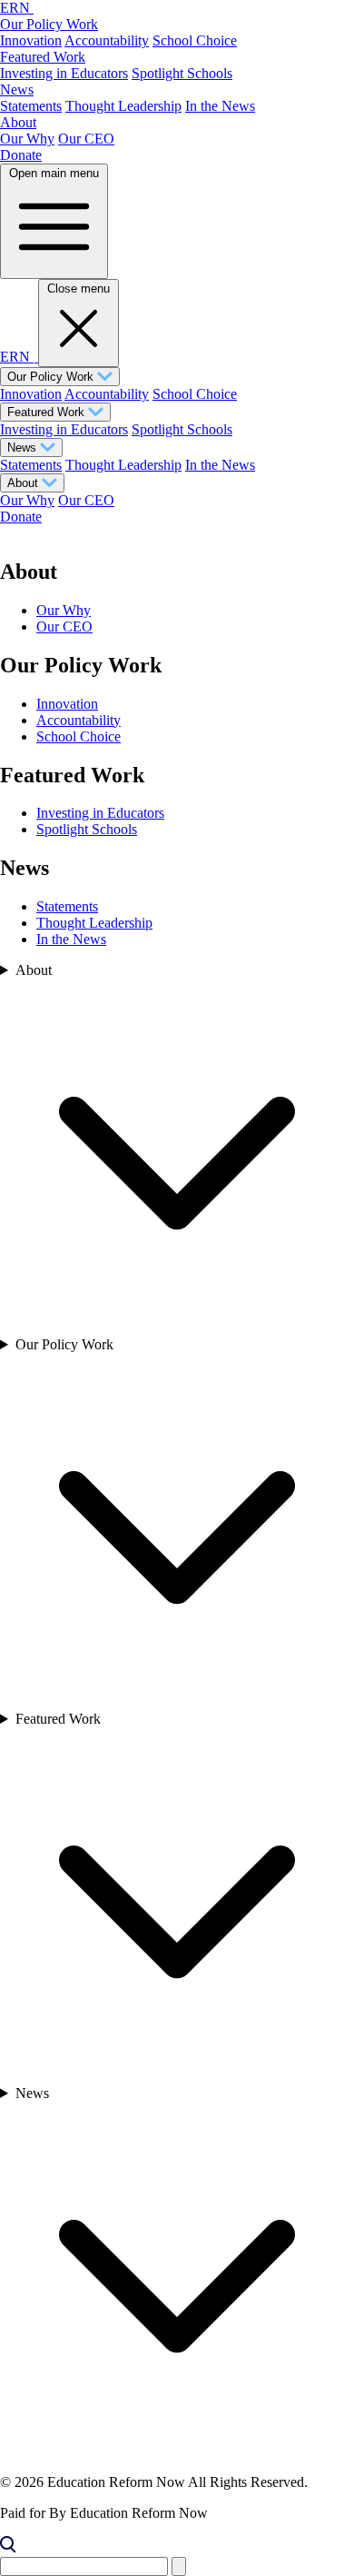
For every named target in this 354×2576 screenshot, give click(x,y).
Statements (31, 106)
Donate (21, 155)
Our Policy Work (49, 24)
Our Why (27, 139)
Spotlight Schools (182, 73)
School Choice (195, 40)
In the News (220, 106)
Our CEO (86, 139)
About (18, 122)
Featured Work (43, 57)
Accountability (107, 40)
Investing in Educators (64, 73)
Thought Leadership (123, 106)
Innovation (31, 40)
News (17, 90)
